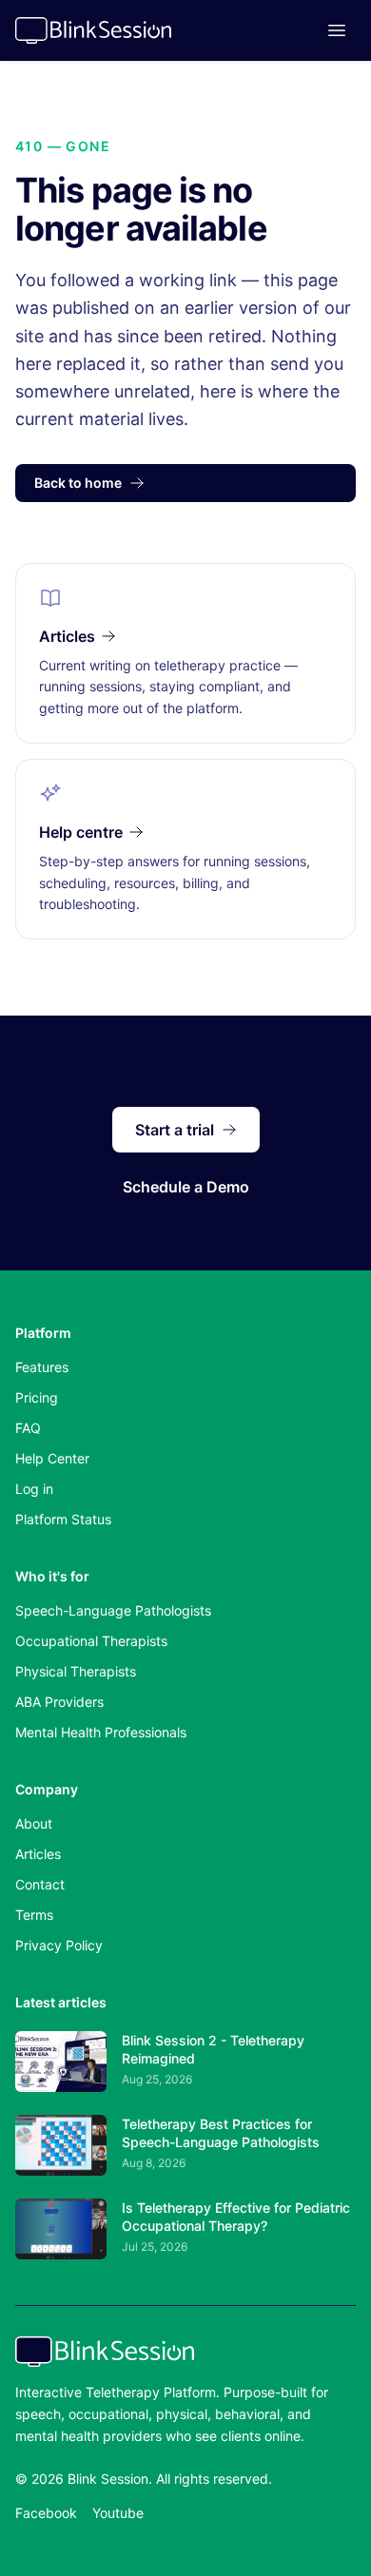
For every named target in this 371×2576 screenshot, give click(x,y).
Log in (34, 1489)
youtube (118, 2513)
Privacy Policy (59, 1945)
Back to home (78, 483)
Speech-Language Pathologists (113, 1610)
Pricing (37, 1397)
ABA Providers (59, 1702)
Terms (34, 1915)
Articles (38, 1854)
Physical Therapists (76, 1671)
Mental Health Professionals (101, 1732)
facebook (46, 2513)
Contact (40, 1884)
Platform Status (63, 1519)
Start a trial (175, 1130)
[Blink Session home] (93, 30)
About (34, 1823)
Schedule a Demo (186, 1187)
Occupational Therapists (91, 1641)
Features (42, 1367)
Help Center (52, 1458)
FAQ (28, 1428)
